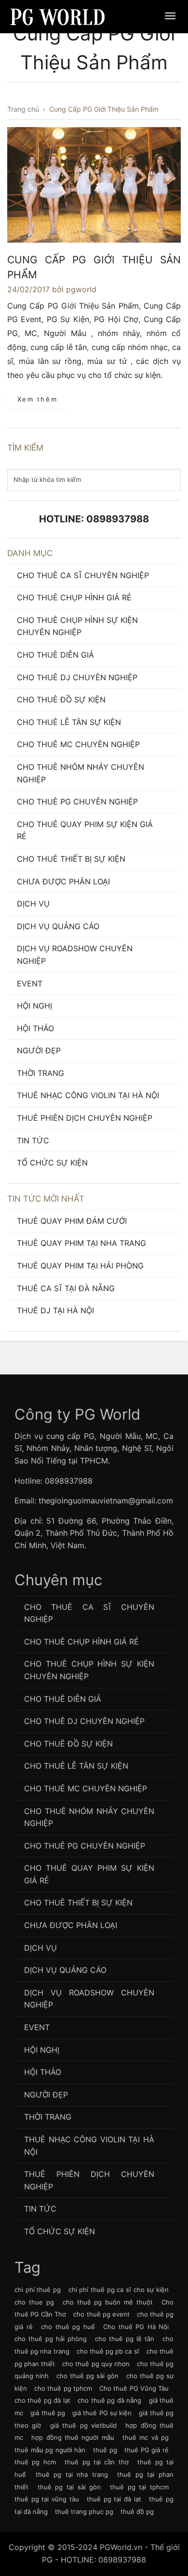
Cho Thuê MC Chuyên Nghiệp (78, 744)
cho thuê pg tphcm (63, 2388)
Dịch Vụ (33, 904)
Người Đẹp (39, 1050)
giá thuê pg (48, 2413)
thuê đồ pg (137, 2511)
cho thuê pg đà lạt (42, 2400)
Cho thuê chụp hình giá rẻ (74, 597)
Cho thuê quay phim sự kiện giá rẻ (85, 830)
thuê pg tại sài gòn (69, 2487)
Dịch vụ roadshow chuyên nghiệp (75, 955)
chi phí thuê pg (38, 2290)
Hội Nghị (34, 1006)
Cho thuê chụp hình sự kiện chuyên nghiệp (77, 626)
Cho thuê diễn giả (55, 655)
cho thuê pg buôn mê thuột (108, 2302)
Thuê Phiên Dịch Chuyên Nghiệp (85, 1118)
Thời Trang (40, 1073)
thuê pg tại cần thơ (97, 2462)
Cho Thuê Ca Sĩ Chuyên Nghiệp (83, 575)
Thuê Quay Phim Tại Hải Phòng (80, 1266)
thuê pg (105, 2450)
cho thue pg (34, 2302)
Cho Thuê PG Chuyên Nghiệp (77, 802)
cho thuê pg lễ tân (125, 2339)
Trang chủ (23, 109)
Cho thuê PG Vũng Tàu (134, 2388)
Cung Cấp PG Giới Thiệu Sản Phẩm (94, 267)
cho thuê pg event (101, 2314)
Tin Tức (33, 1140)
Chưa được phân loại (63, 881)
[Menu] (170, 16)
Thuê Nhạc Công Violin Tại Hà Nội (88, 1095)
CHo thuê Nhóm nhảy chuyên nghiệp (81, 773)
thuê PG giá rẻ (147, 2450)
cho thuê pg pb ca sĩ (108, 2351)
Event (30, 984)
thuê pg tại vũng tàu (47, 2499)
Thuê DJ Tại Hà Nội (55, 1310)
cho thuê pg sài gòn (87, 2376)
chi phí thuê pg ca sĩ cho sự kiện (119, 2290)
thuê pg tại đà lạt (114, 2499)
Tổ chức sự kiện (52, 1163)
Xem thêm (38, 399)
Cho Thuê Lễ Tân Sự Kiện (69, 722)
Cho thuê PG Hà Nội (136, 2327)
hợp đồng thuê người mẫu (73, 2437)
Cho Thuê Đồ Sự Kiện (61, 699)
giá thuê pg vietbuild (83, 2425)
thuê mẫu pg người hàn (50, 2450)
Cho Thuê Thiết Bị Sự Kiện (71, 859)
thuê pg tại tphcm (139, 2487)
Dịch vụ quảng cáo (58, 926)
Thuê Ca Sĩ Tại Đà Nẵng (66, 1288)
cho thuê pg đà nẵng (109, 2400)
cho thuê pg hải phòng (51, 2339)
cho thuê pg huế (68, 2327)
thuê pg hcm (35, 2462)
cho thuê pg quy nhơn (96, 2364)
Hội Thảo (35, 1028)
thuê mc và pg (146, 2437)
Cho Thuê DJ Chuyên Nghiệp (77, 677)
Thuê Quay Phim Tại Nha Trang (81, 1243)
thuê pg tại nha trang (72, 2474)
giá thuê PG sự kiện (102, 2413)
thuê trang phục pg (84, 2511)
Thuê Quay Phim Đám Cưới (72, 1221)
